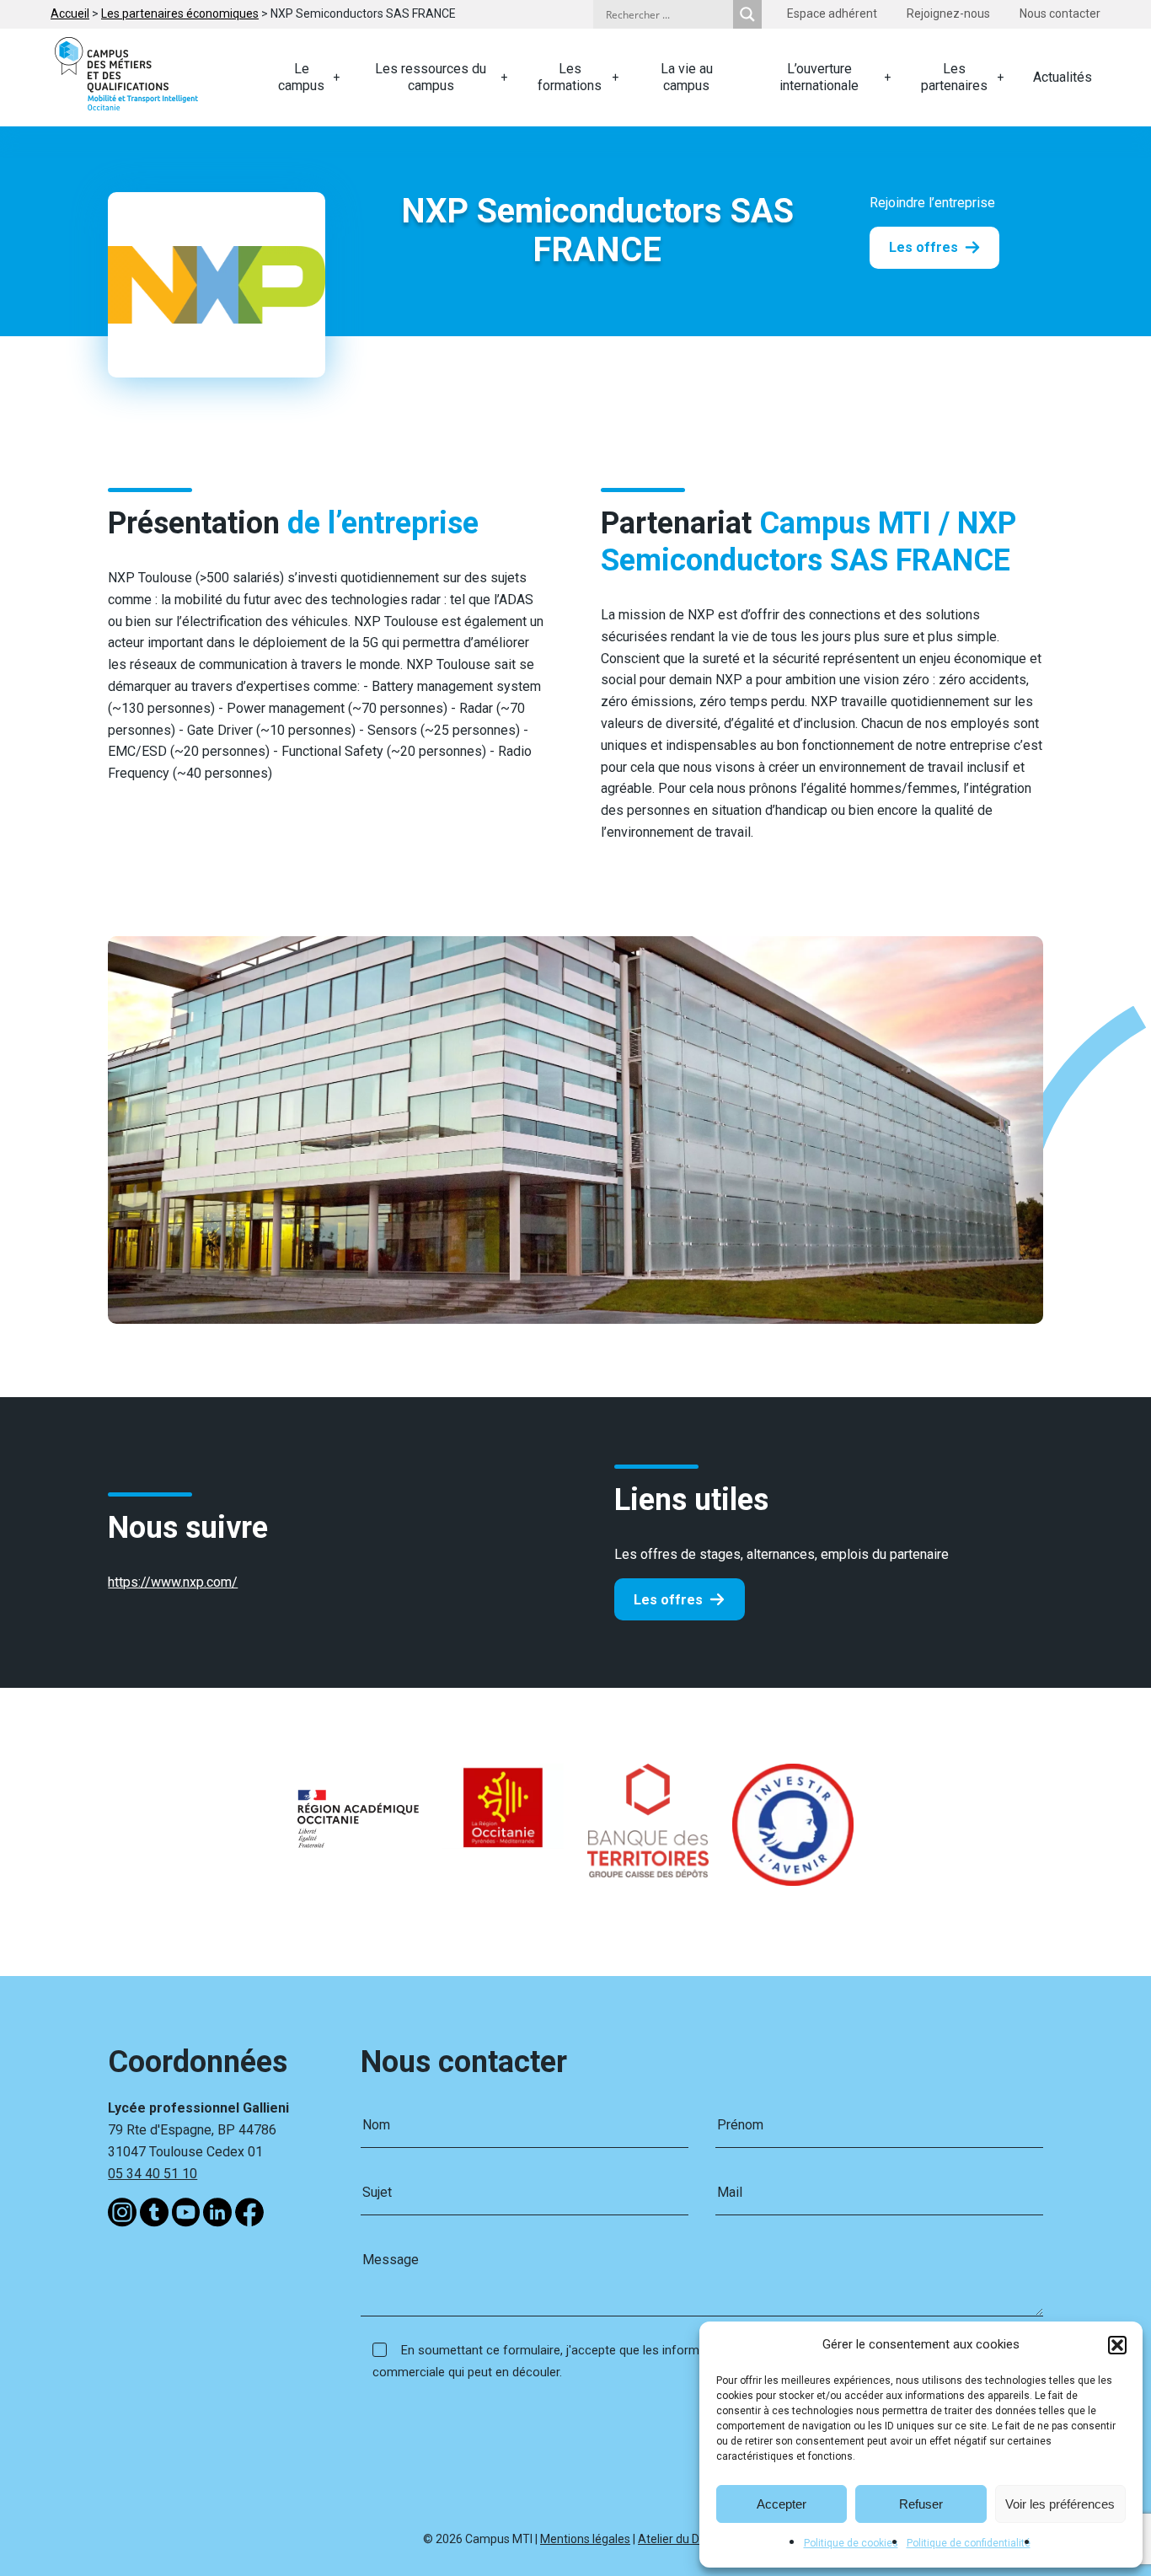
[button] (1117, 2345)
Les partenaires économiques (180, 13)
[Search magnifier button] (747, 14)
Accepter (782, 2504)
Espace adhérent (832, 13)
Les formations (570, 77)
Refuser (921, 2504)
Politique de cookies (851, 2543)
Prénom (740, 2125)
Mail (730, 2192)
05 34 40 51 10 (153, 2174)
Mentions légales (585, 2539)
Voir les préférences (1060, 2504)
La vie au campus (687, 77)
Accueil (70, 13)
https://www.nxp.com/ (173, 1582)
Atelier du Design (683, 2539)
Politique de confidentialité (969, 2543)
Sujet (377, 2192)
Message (391, 2260)
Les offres (923, 247)
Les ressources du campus (431, 77)
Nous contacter (1060, 13)
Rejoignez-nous (948, 13)
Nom (376, 2125)
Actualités (1063, 77)
